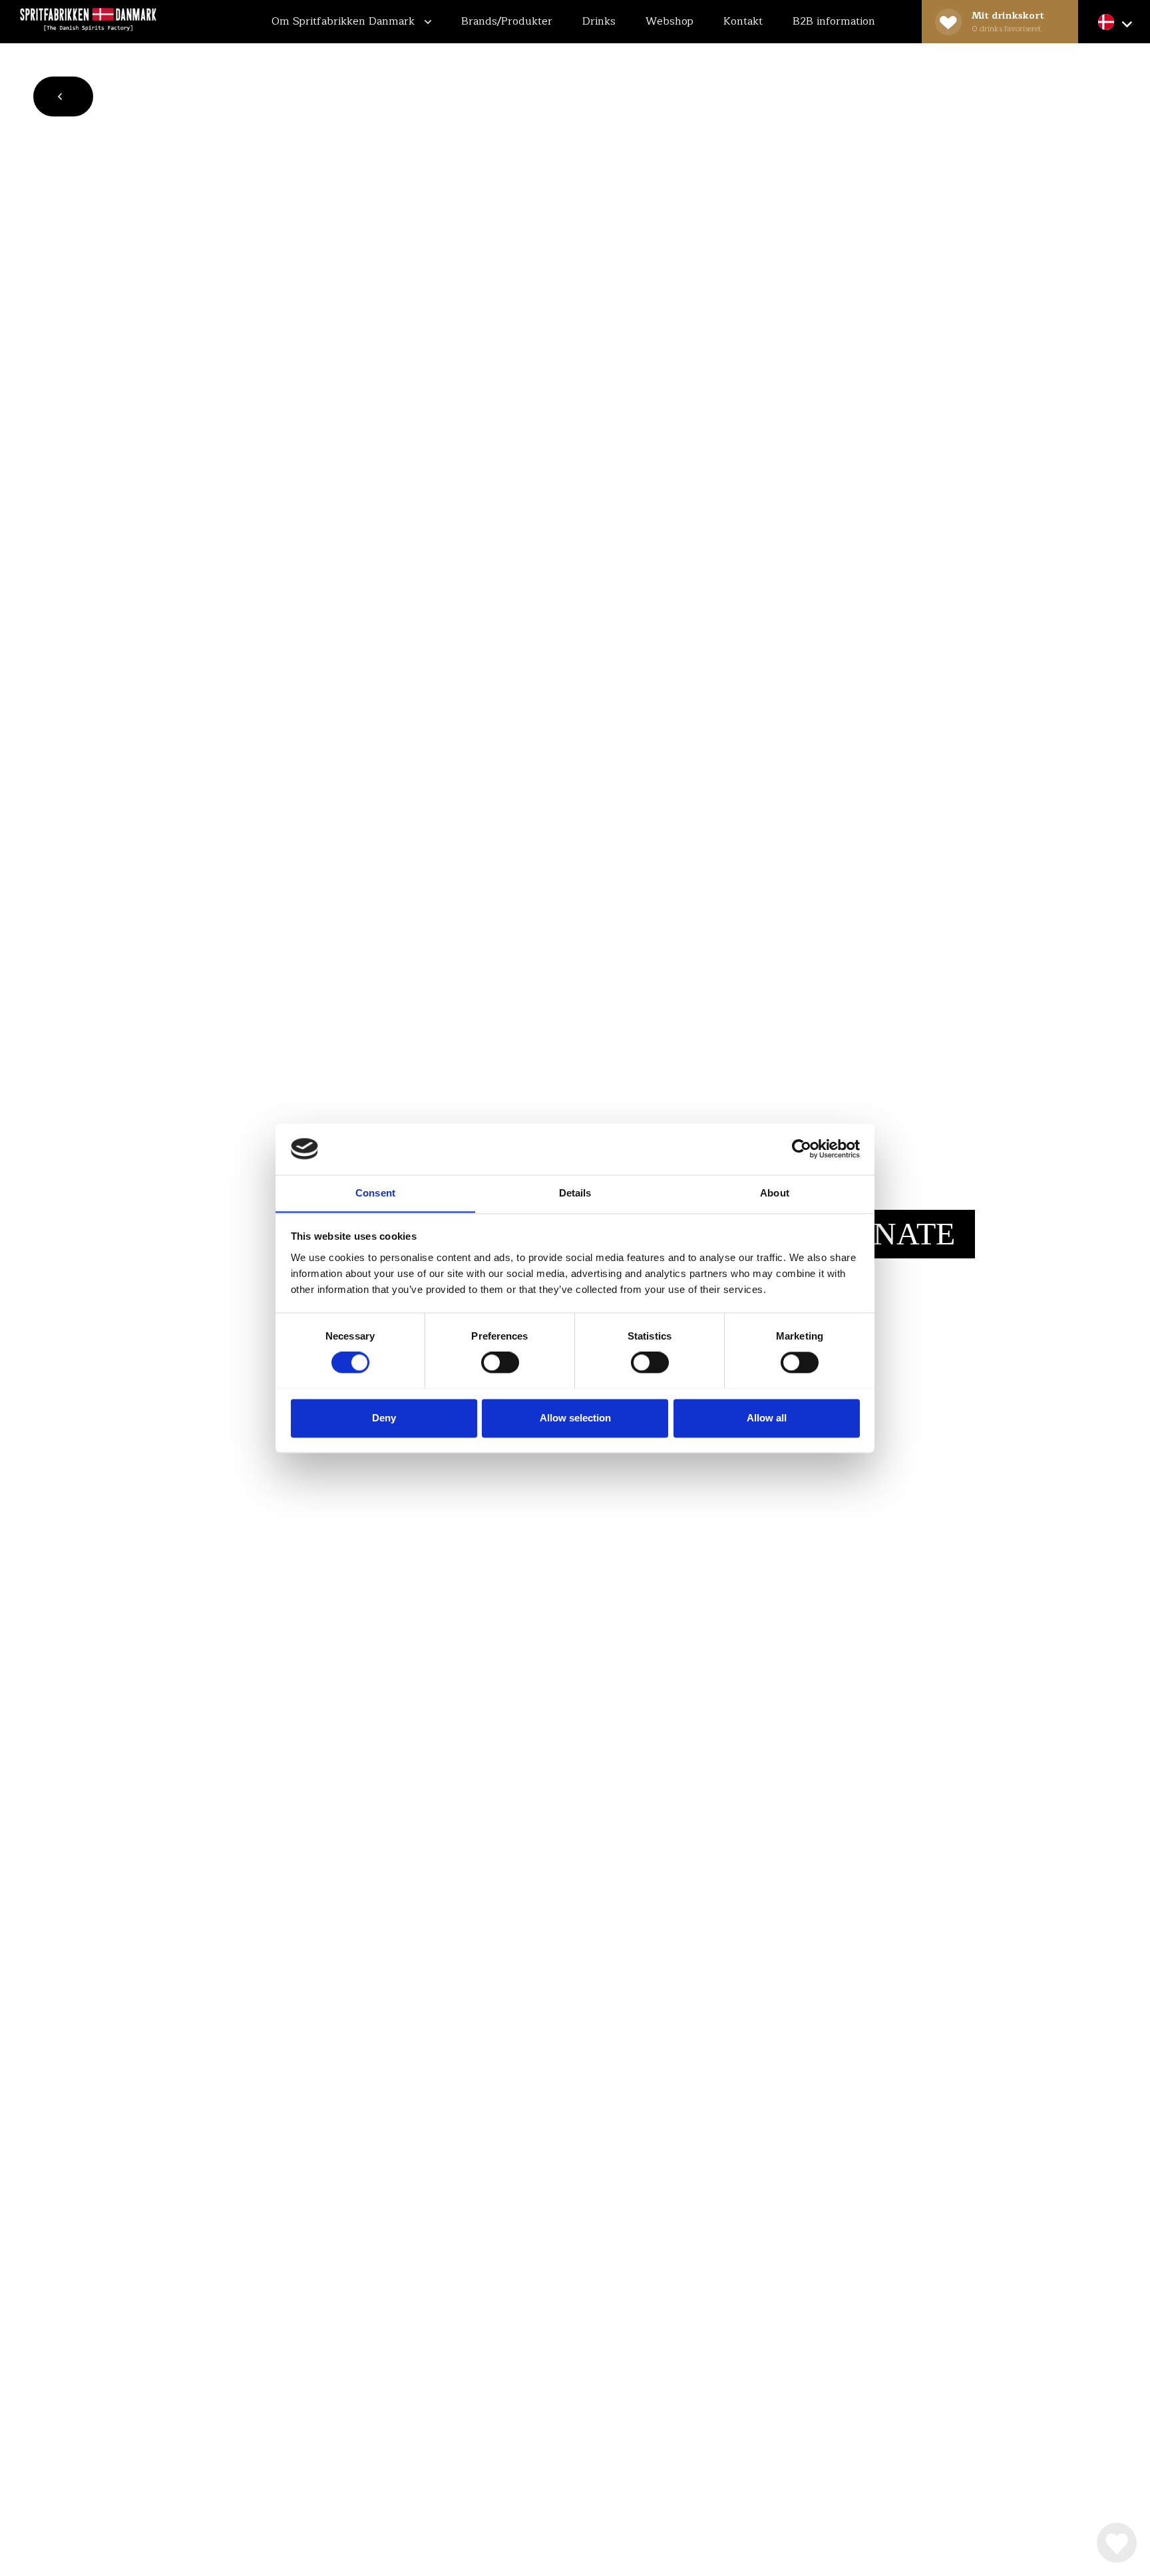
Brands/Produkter (507, 21)
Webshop (670, 21)
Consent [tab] (375, 1193)
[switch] (500, 1362)
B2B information (834, 21)
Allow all (767, 1418)
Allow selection (575, 1418)
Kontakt (743, 21)
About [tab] (775, 1193)
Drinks (599, 21)
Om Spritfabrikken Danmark (345, 21)
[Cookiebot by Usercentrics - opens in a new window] (802, 1149)
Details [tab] (575, 1193)
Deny (384, 1418)
